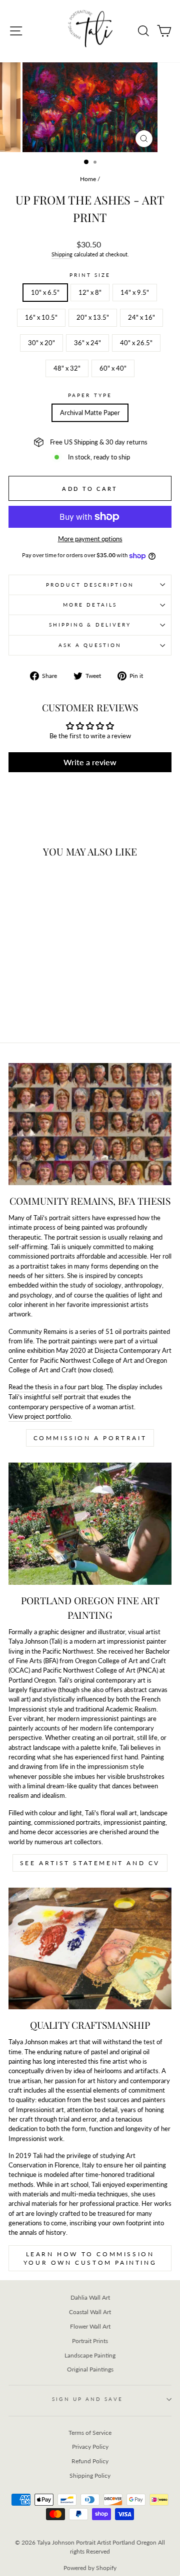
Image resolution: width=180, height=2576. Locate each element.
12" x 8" (90, 292)
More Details (90, 605)
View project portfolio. (40, 1416)
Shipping (62, 254)
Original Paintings (90, 2369)
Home (88, 179)
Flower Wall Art (90, 2326)
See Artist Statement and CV (90, 1863)
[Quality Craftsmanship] (90, 1949)
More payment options (90, 539)
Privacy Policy (90, 2447)
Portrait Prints (90, 2341)
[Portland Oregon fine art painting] (90, 1524)
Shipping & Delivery (90, 625)
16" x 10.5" (41, 317)
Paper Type (90, 395)
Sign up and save (87, 2399)
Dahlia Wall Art (90, 2297)
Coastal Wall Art (90, 2312)
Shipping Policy (90, 2475)
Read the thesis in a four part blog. (56, 1387)
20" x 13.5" (93, 317)
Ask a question (90, 645)
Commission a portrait (90, 1438)
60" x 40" (113, 368)
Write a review (90, 762)
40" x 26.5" (136, 343)
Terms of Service (90, 2433)
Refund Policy (90, 2461)
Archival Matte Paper (90, 413)
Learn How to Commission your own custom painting (90, 2258)
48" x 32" (67, 368)
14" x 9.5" (135, 292)
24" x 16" (141, 317)
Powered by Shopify (90, 2568)
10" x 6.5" (45, 292)
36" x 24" (87, 343)
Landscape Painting (90, 2355)
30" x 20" (41, 343)
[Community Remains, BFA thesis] (90, 1124)
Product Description (90, 585)
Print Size (90, 275)
